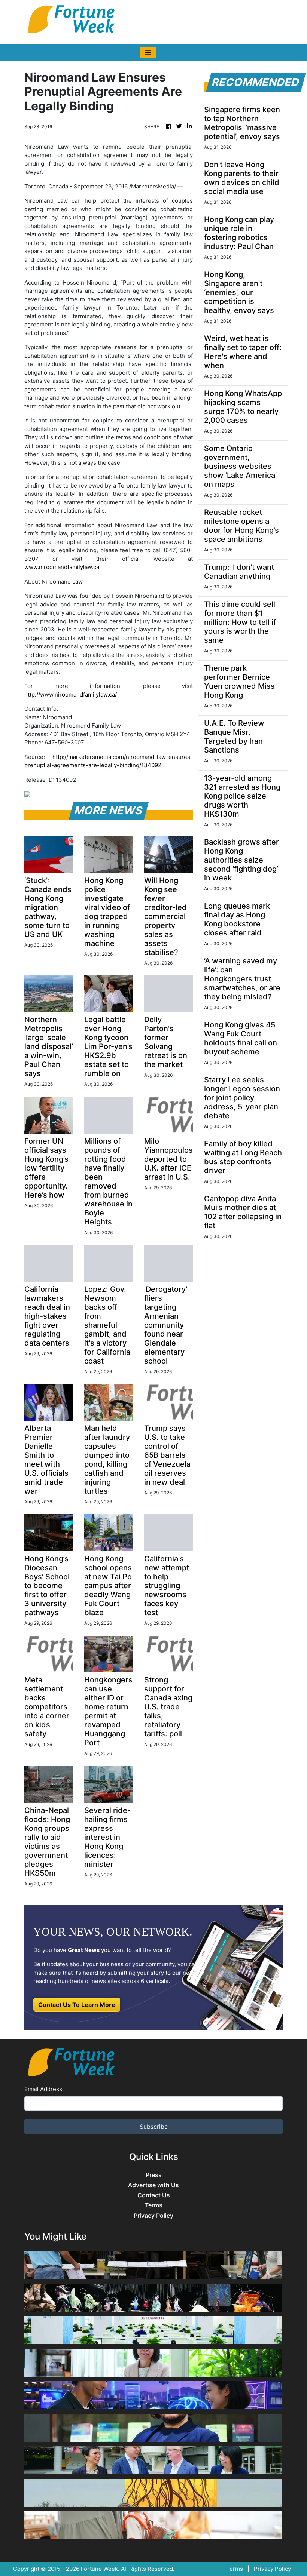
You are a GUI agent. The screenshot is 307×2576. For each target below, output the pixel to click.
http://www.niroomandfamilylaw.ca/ (71, 694)
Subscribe (154, 2127)
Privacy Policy (153, 2216)
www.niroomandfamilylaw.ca (62, 567)
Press (154, 2175)
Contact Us (154, 2195)
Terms (154, 2205)
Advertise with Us (153, 2185)
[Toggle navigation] (148, 53)
